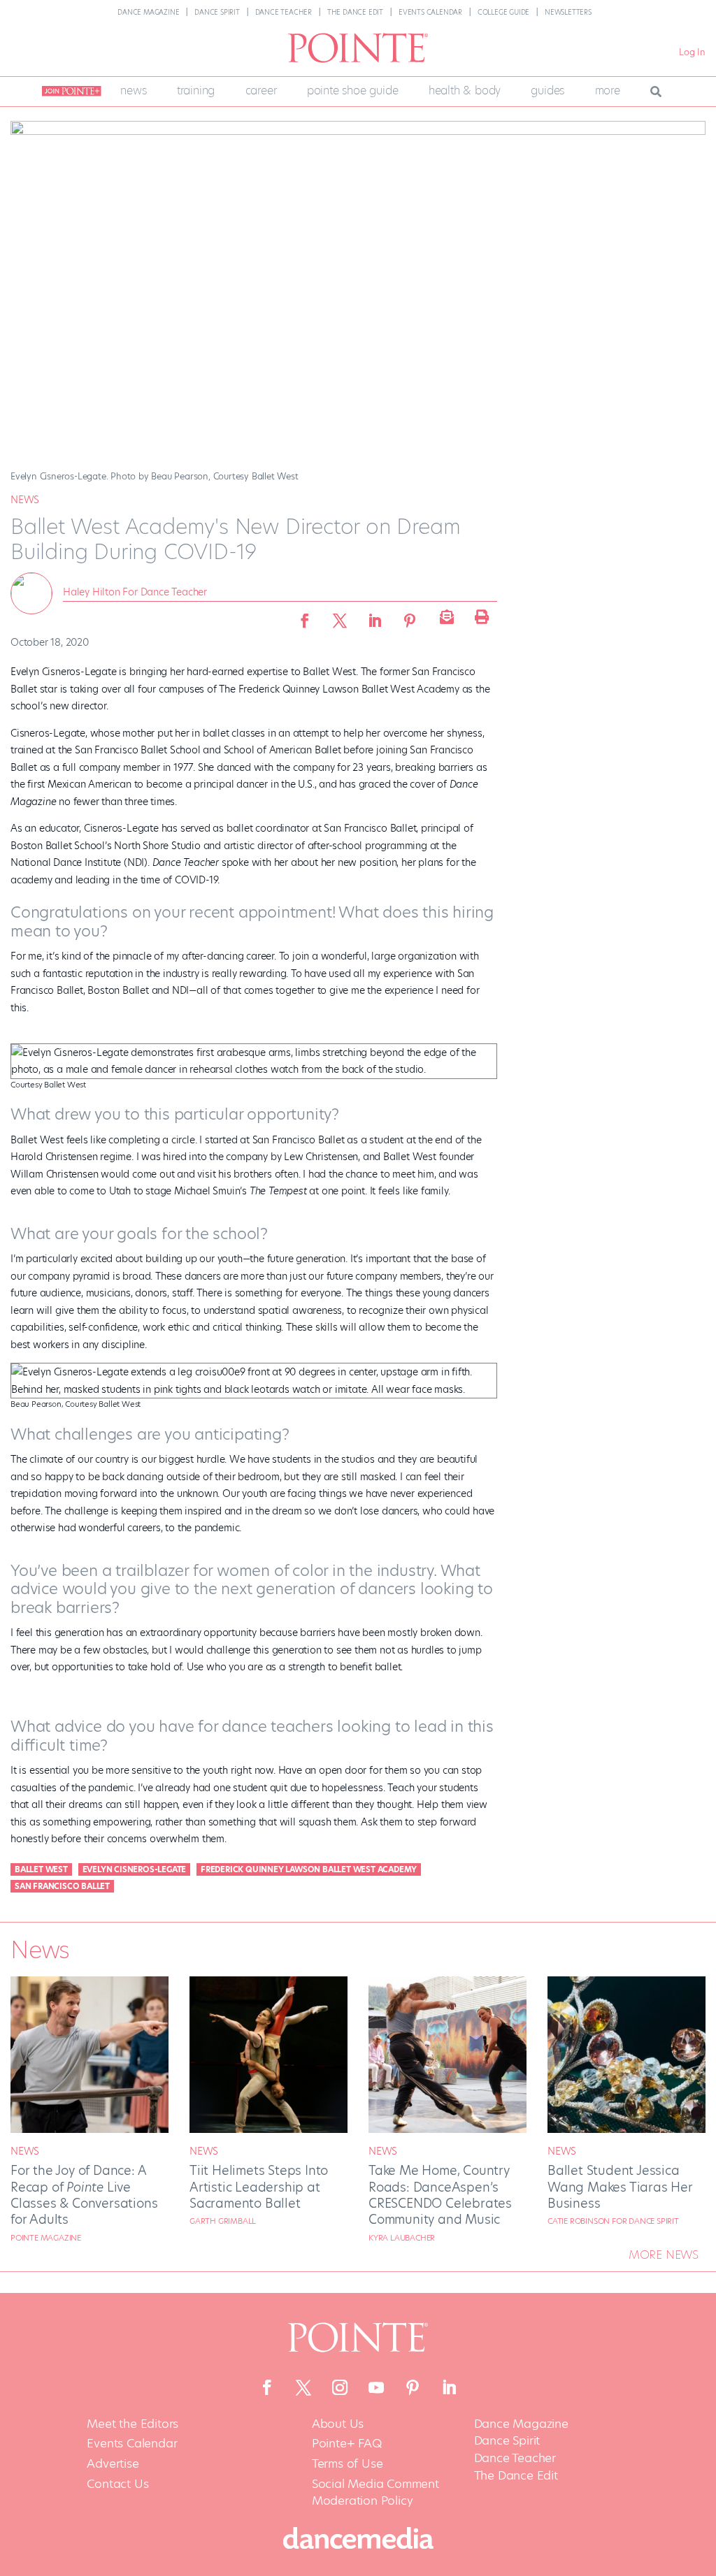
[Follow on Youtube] (376, 2387)
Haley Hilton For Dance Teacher (135, 592)
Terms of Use (348, 2464)
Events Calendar (430, 12)
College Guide (503, 12)
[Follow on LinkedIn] (449, 2387)
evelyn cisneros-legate (135, 1869)
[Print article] (480, 616)
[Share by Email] (445, 616)
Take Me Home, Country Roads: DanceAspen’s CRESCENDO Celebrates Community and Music (440, 2195)
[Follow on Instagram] (340, 2387)
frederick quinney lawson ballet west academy (309, 1869)
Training (196, 91)
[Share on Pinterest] (410, 616)
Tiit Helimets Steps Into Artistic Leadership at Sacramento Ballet (259, 2187)
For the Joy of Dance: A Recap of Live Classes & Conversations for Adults (84, 2195)
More (608, 91)
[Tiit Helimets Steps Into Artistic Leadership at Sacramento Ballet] (268, 2129)
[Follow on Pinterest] (413, 2387)
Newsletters (568, 12)
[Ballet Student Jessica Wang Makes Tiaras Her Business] (626, 2129)
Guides (547, 91)
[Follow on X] (303, 2387)
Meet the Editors (133, 2424)
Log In (692, 52)
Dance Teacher (284, 12)
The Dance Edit (355, 12)
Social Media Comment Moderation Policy (375, 2492)
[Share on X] (340, 616)
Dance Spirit (217, 12)
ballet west (41, 1869)
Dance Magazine (148, 12)
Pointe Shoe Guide (353, 91)
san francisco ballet (62, 1886)
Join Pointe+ (69, 92)
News (133, 91)
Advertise (113, 2464)
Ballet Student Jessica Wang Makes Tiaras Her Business (620, 2187)
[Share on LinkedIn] (375, 616)
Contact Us (117, 2484)
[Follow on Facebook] (267, 2387)
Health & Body (465, 91)
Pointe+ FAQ (347, 2444)
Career (261, 91)
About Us (338, 2424)
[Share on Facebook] (305, 616)
